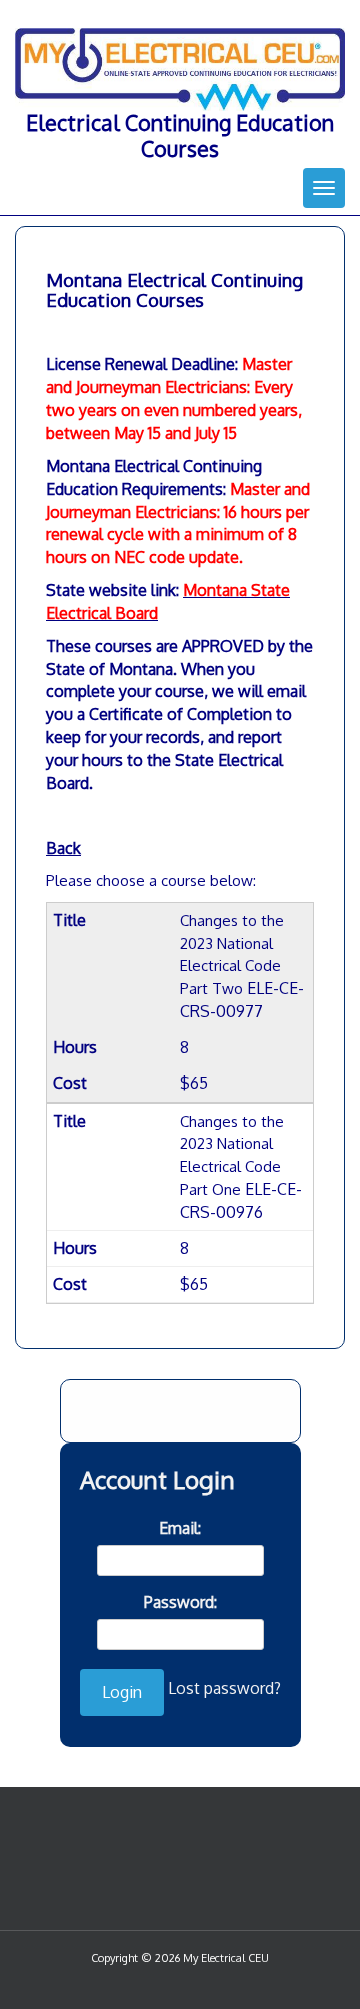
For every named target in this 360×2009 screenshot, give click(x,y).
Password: (180, 1602)
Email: (180, 1528)
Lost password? (224, 1688)
